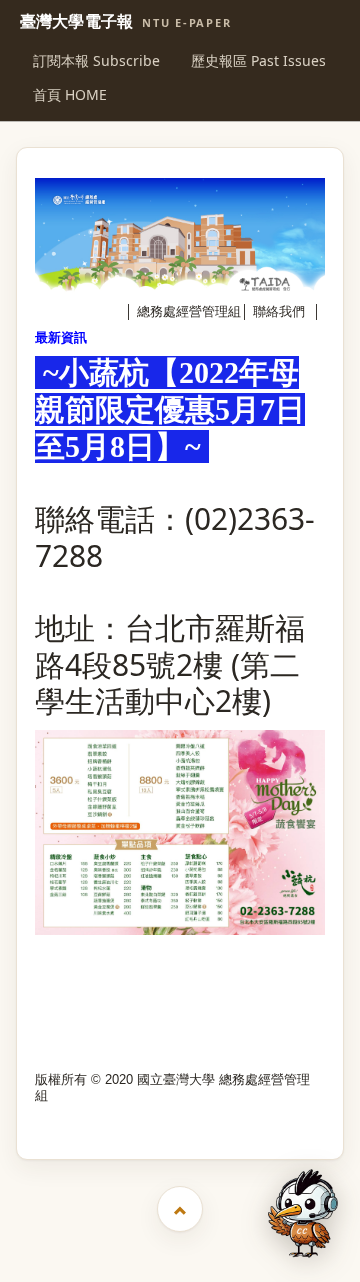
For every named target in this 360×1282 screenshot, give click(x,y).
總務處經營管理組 (189, 311)
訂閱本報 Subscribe (96, 60)
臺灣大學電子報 (126, 22)
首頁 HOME (70, 94)
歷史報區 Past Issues (258, 60)
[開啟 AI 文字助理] (303, 1213)
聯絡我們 (279, 311)
